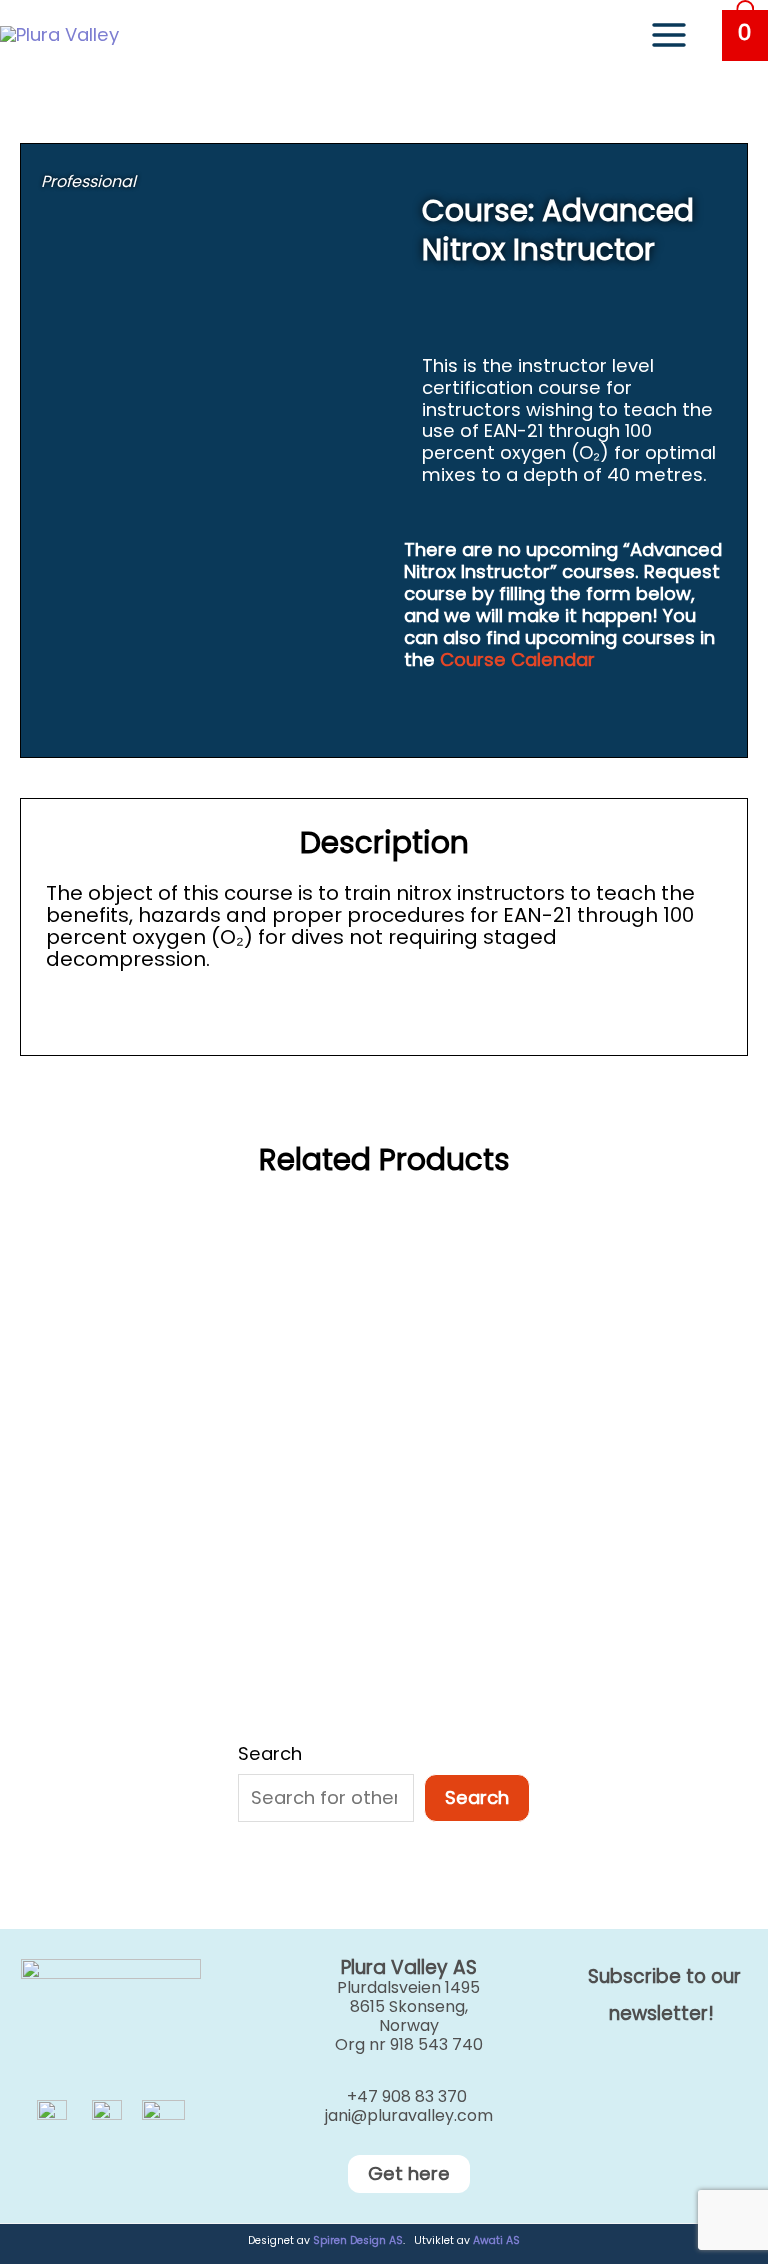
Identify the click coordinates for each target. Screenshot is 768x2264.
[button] (384, 2174)
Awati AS (496, 2240)
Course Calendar (517, 659)
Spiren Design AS (358, 2240)
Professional (88, 181)
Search (270, 1754)
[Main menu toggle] (669, 35)
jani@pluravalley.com (409, 2115)
